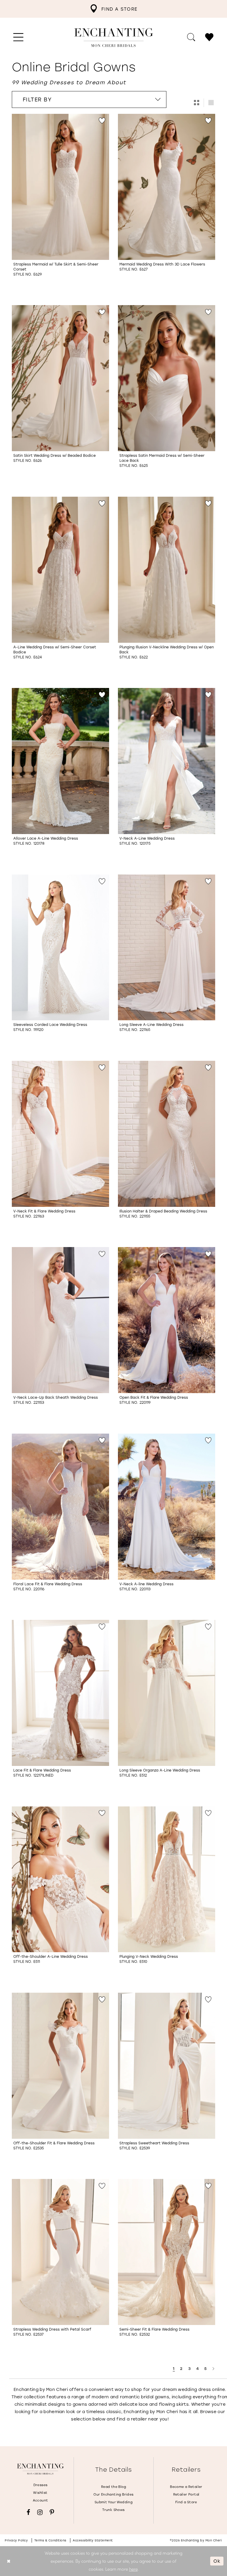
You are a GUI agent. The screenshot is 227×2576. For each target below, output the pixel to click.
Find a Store (186, 2502)
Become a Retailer (186, 2487)
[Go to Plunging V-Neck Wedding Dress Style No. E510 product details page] (167, 1879)
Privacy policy (16, 2540)
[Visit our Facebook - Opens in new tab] (28, 2512)
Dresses (40, 2485)
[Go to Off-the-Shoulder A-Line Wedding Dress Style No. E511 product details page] (60, 1879)
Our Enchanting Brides (113, 2494)
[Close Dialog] (9, 2561)
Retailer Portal (186, 2494)
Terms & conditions (50, 2540)
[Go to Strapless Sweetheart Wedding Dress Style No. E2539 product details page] (167, 2066)
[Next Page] (214, 2369)
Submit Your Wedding (113, 2502)
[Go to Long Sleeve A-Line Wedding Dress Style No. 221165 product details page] (167, 948)
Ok (217, 2561)
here (133, 2569)
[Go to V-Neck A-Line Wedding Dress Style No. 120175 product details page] (167, 761)
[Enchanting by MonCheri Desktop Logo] (114, 38)
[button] (18, 38)
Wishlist (40, 2493)
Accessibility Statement (93, 2540)
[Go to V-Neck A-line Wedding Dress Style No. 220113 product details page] (167, 1507)
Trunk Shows (113, 2510)
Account (40, 2500)
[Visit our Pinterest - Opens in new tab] (52, 2512)
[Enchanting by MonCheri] (40, 2469)
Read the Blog (113, 2487)
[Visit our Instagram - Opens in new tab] (40, 2512)
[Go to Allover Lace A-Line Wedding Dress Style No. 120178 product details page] (60, 761)
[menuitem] (113, 9)
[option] (60, 205)
